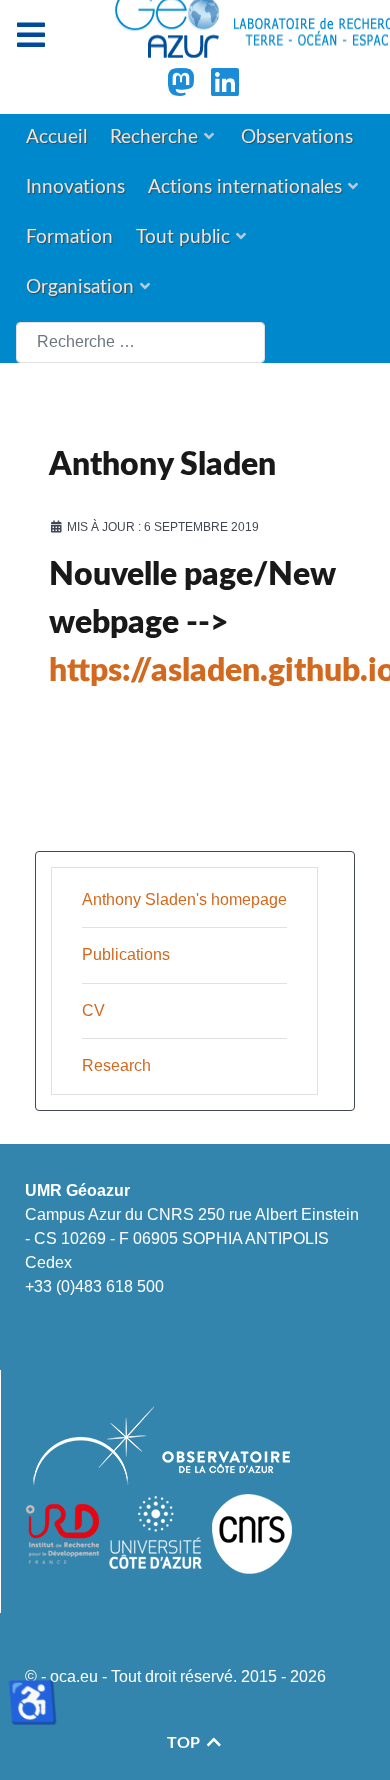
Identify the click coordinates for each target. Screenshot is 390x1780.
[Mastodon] (182, 88)
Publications (126, 954)
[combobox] (140, 342)
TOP (185, 1743)
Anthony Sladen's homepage (184, 899)
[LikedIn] (225, 88)
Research (116, 1065)
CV (93, 1010)
